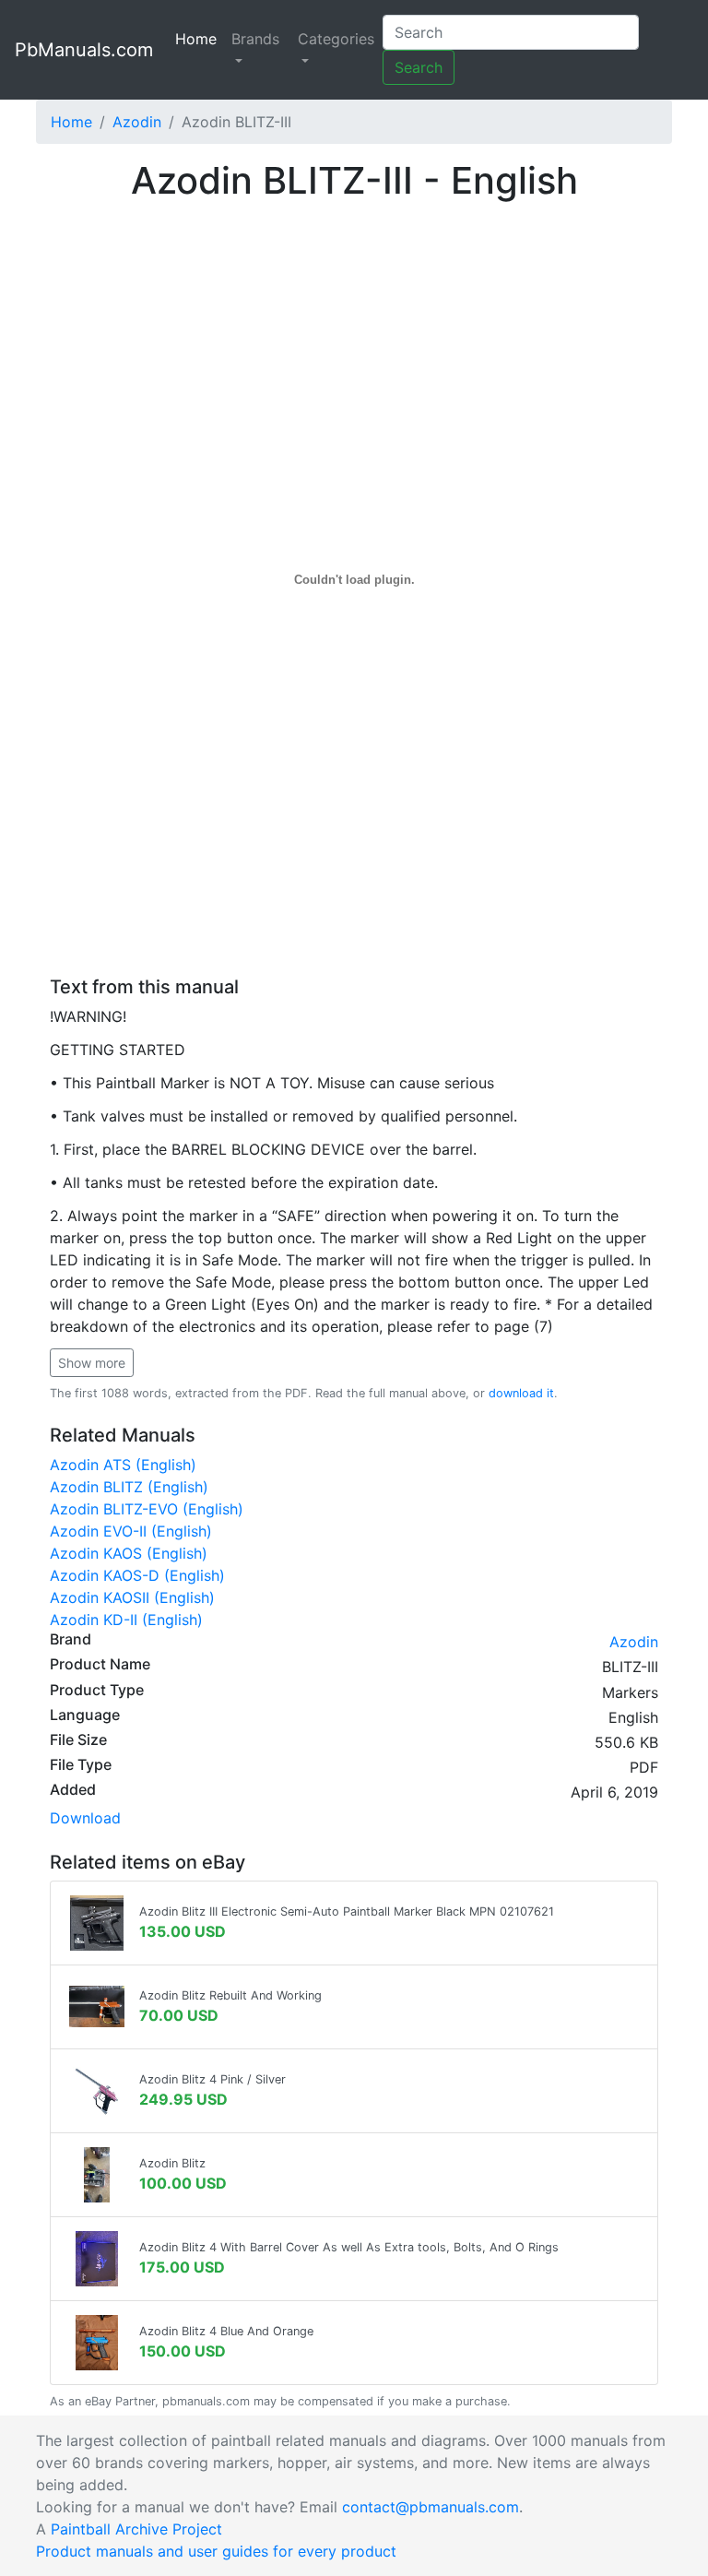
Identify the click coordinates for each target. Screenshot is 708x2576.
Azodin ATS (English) (123, 1465)
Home (200, 39)
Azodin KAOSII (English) (132, 1597)
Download (85, 1818)
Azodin (137, 122)
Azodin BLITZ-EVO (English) (147, 1509)
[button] (92, 1363)
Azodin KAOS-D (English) (137, 1575)
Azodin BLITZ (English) (129, 1487)
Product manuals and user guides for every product (216, 2551)
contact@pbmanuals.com (431, 2507)
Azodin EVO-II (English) (131, 1531)
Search (419, 67)
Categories (336, 39)
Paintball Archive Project (136, 2529)
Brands (255, 39)
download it (521, 1393)
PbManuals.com (84, 50)
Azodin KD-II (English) (126, 1620)
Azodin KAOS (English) (129, 1553)
